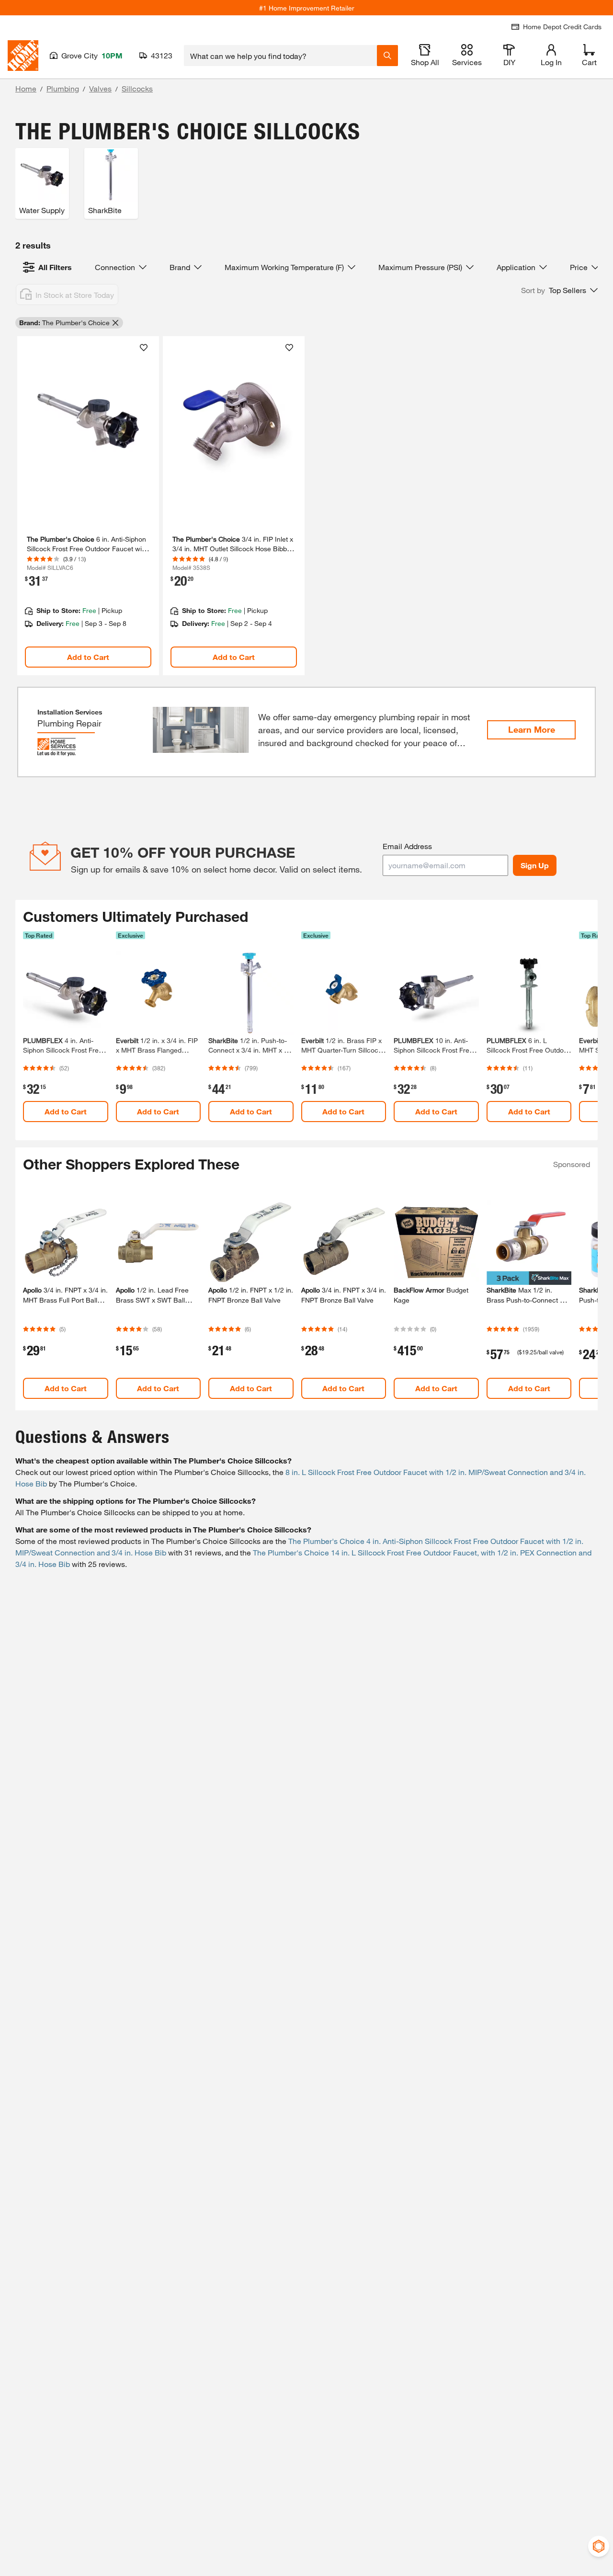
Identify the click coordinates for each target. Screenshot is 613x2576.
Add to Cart (88, 657)
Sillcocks (137, 88)
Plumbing (63, 88)
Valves (100, 88)
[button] (559, 290)
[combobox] (280, 56)
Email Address (407, 846)
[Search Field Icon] (387, 56)
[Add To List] (144, 348)
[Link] (88, 506)
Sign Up (535, 865)
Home (26, 88)
